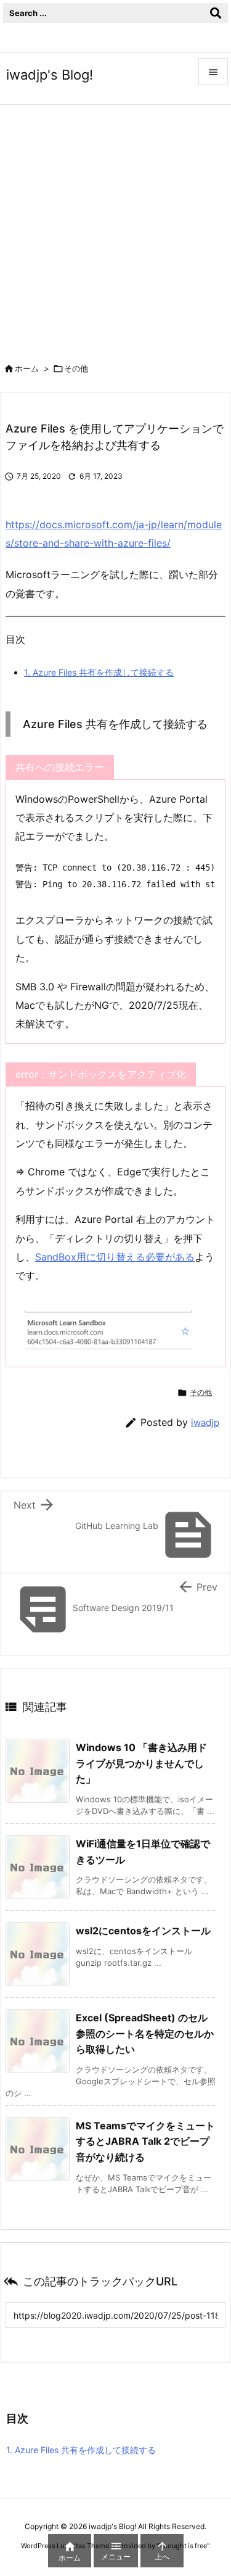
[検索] (216, 13)
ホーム (27, 368)
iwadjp (205, 1423)
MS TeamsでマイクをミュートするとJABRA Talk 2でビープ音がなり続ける (145, 2141)
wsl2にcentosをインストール (143, 1931)
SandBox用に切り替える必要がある (115, 1257)
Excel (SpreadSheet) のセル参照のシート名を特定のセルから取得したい (145, 2033)
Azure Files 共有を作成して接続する (99, 672)
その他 (76, 368)
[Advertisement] (115, 227)
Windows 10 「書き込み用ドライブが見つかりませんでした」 (141, 1763)
